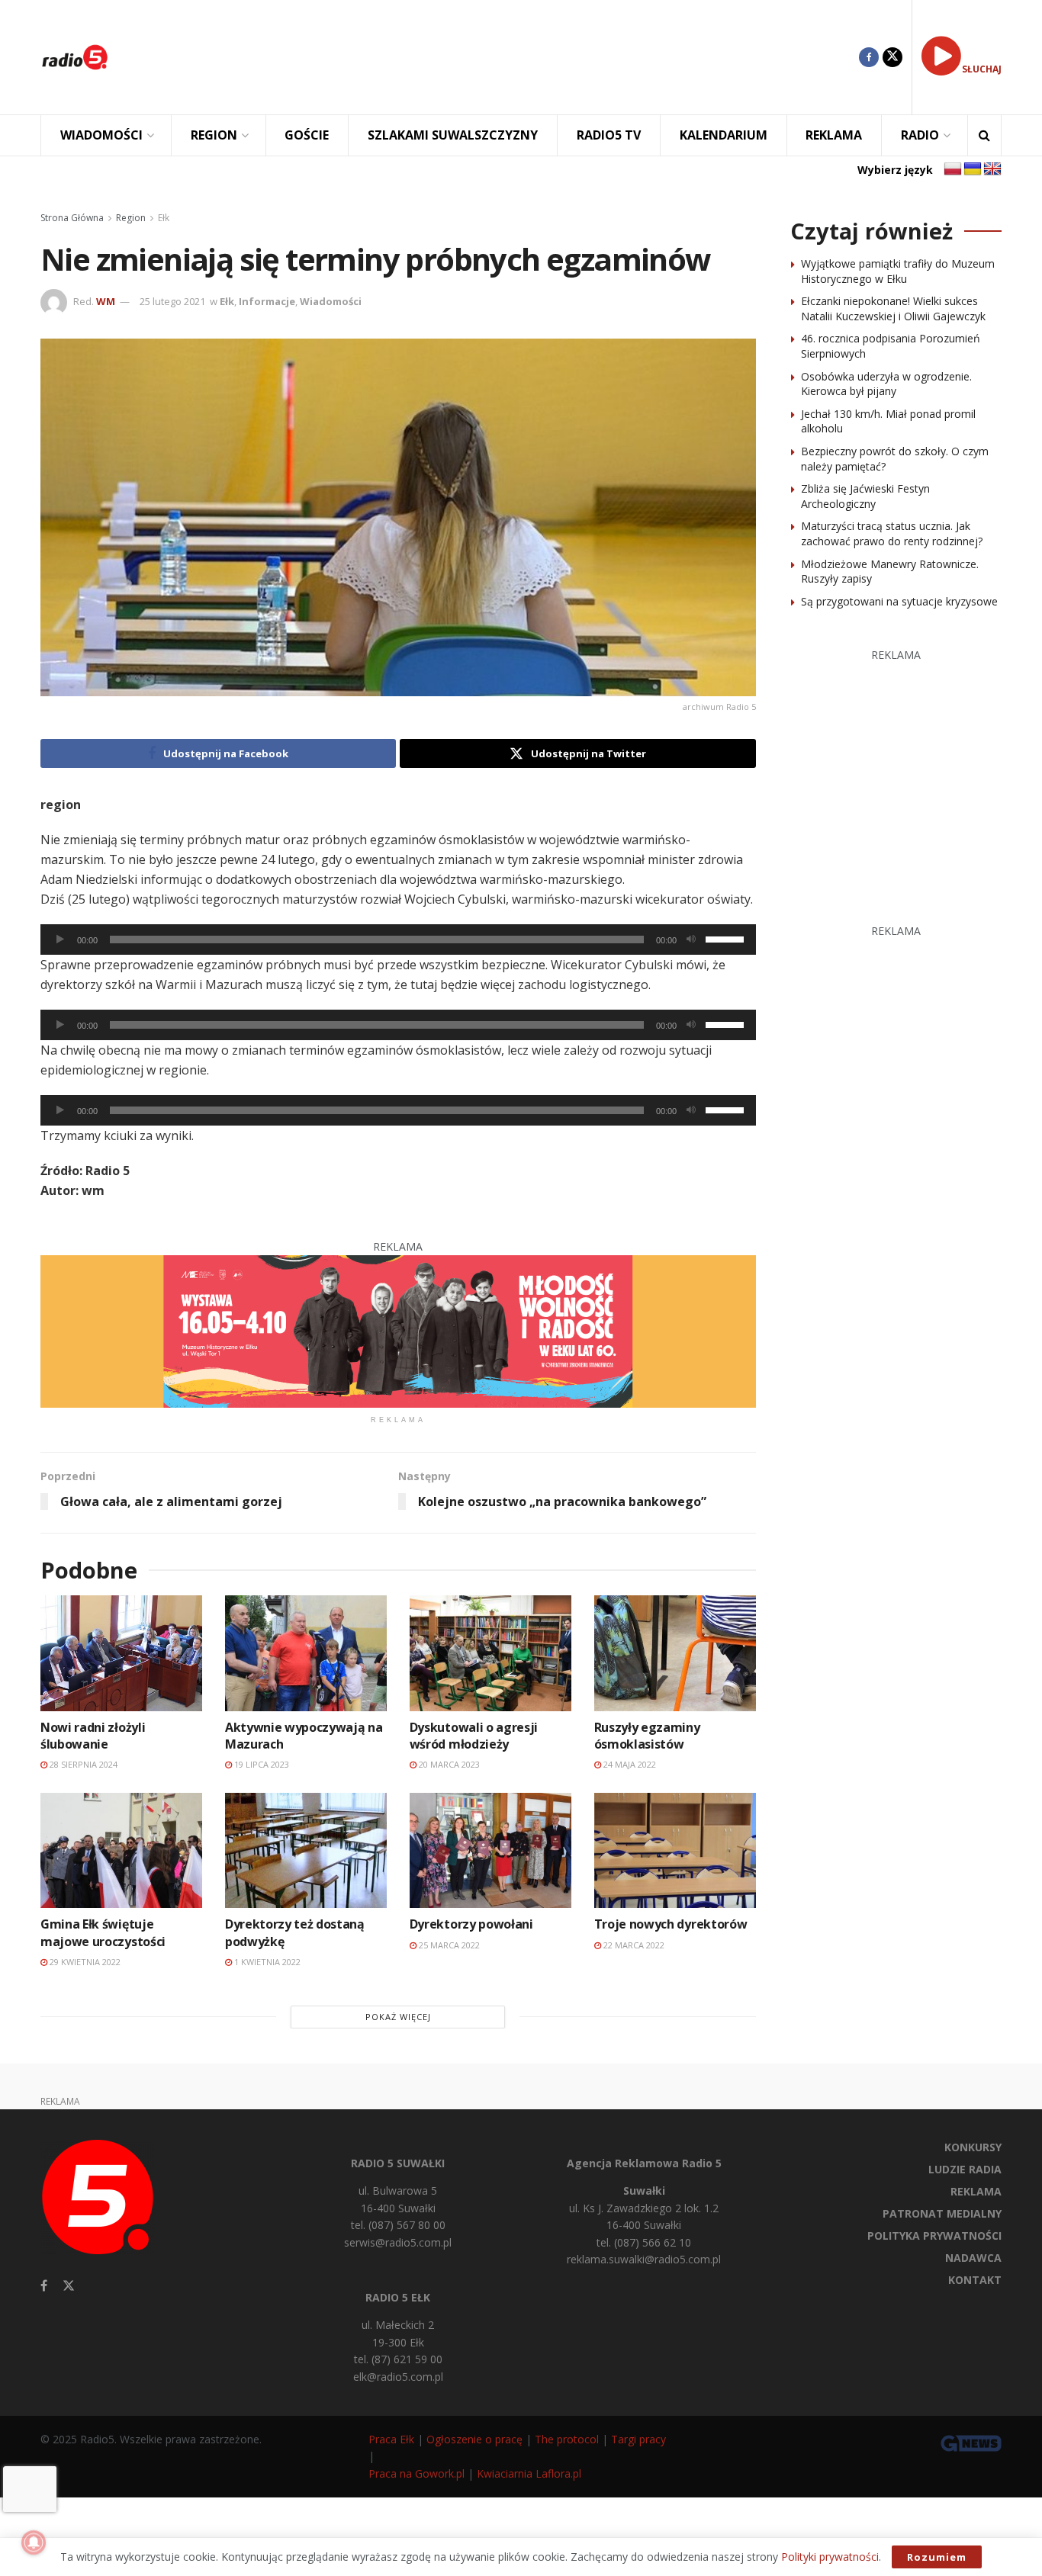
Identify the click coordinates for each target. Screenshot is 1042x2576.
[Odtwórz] (60, 940)
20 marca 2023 (448, 1764)
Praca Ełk (391, 2439)
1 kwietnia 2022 (266, 1962)
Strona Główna (72, 218)
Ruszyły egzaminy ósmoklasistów (647, 1736)
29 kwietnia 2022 (84, 1962)
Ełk (164, 218)
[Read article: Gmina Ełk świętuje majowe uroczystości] (121, 1850)
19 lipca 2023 (260, 1764)
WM (106, 301)
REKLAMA (834, 135)
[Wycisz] (691, 940)
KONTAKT (975, 2280)
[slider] (727, 938)
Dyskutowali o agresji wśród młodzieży (474, 1736)
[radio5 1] (398, 1330)
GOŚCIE (307, 135)
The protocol (567, 2439)
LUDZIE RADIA (965, 2169)
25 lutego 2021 (172, 301)
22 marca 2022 (633, 1945)
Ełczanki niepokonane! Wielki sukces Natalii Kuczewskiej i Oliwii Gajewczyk (893, 308)
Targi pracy (638, 2439)
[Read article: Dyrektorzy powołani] (490, 1850)
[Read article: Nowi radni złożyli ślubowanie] (121, 1653)
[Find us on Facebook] (869, 57)
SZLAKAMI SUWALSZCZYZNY (453, 135)
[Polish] (953, 169)
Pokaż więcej (398, 2017)
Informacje (267, 301)
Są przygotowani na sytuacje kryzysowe (899, 601)
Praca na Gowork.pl (416, 2473)
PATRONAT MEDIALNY (942, 2213)
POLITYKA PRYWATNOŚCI (934, 2236)
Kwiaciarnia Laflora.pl (529, 2473)
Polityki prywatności (830, 2557)
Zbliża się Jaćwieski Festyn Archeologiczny (865, 496)
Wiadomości (331, 301)
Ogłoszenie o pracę (474, 2439)
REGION (214, 135)
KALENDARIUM (724, 135)
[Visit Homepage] (75, 57)
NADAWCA (973, 2258)
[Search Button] (984, 135)
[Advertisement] (495, 57)
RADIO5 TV (609, 135)
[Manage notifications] (34, 2542)
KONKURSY (973, 2147)
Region (131, 218)
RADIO (920, 135)
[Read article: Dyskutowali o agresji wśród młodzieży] (490, 1653)
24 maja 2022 (629, 1764)
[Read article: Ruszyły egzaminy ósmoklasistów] (675, 1653)
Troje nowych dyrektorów (671, 1924)
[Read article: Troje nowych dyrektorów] (675, 1850)
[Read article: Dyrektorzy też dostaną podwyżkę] (306, 1850)
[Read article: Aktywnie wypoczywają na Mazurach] (306, 1653)
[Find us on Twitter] (892, 57)
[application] (398, 940)
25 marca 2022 (448, 1945)
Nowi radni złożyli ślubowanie (93, 1736)
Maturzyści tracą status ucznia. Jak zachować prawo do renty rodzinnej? (892, 533)
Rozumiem (937, 2557)
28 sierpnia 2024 (82, 1764)
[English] (992, 169)
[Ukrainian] (973, 169)
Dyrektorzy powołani (471, 1924)
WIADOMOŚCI (101, 135)
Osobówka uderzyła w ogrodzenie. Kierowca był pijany (886, 384)
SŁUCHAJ (982, 69)
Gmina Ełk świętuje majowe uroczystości (103, 1932)
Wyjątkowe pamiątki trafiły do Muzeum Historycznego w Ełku (898, 271)
